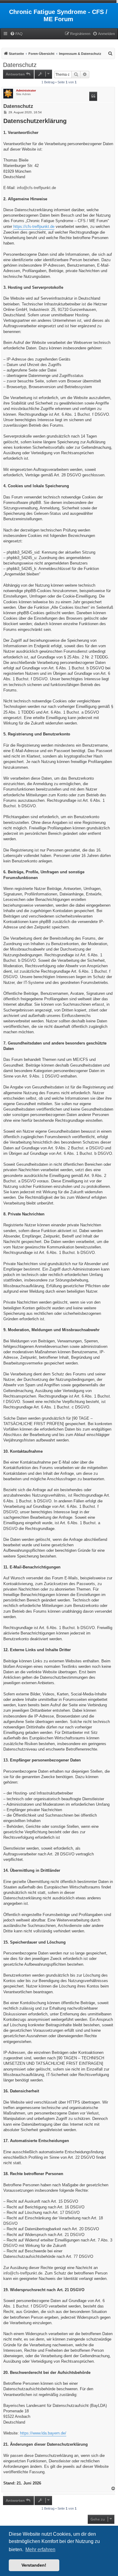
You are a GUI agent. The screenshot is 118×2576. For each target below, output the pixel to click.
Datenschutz (20, 65)
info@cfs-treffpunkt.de (36, 188)
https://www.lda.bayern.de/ (43, 2433)
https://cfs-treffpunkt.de (34, 227)
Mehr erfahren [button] (40, 2549)
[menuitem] (16, 34)
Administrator (26, 90)
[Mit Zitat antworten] (93, 96)
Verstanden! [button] (34, 2565)
